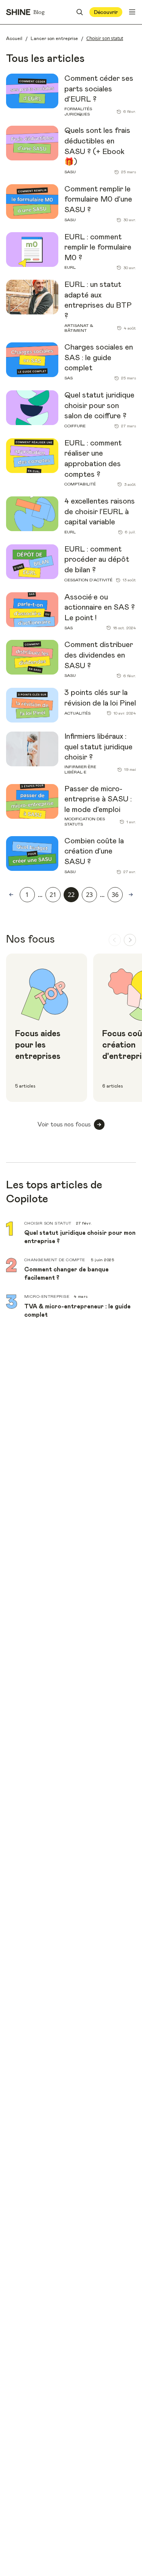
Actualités (77, 713)
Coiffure (75, 426)
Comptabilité (80, 484)
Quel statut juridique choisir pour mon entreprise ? (80, 1237)
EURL (70, 267)
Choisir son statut (48, 1223)
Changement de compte (55, 1260)
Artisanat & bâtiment (79, 328)
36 (115, 895)
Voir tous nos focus (64, 1125)
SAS (69, 378)
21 (53, 895)
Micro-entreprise (47, 1296)
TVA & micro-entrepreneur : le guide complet (77, 1311)
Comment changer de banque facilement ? (66, 1274)
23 (89, 895)
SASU (70, 172)
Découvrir (106, 12)
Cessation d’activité (88, 580)
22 (71, 895)
